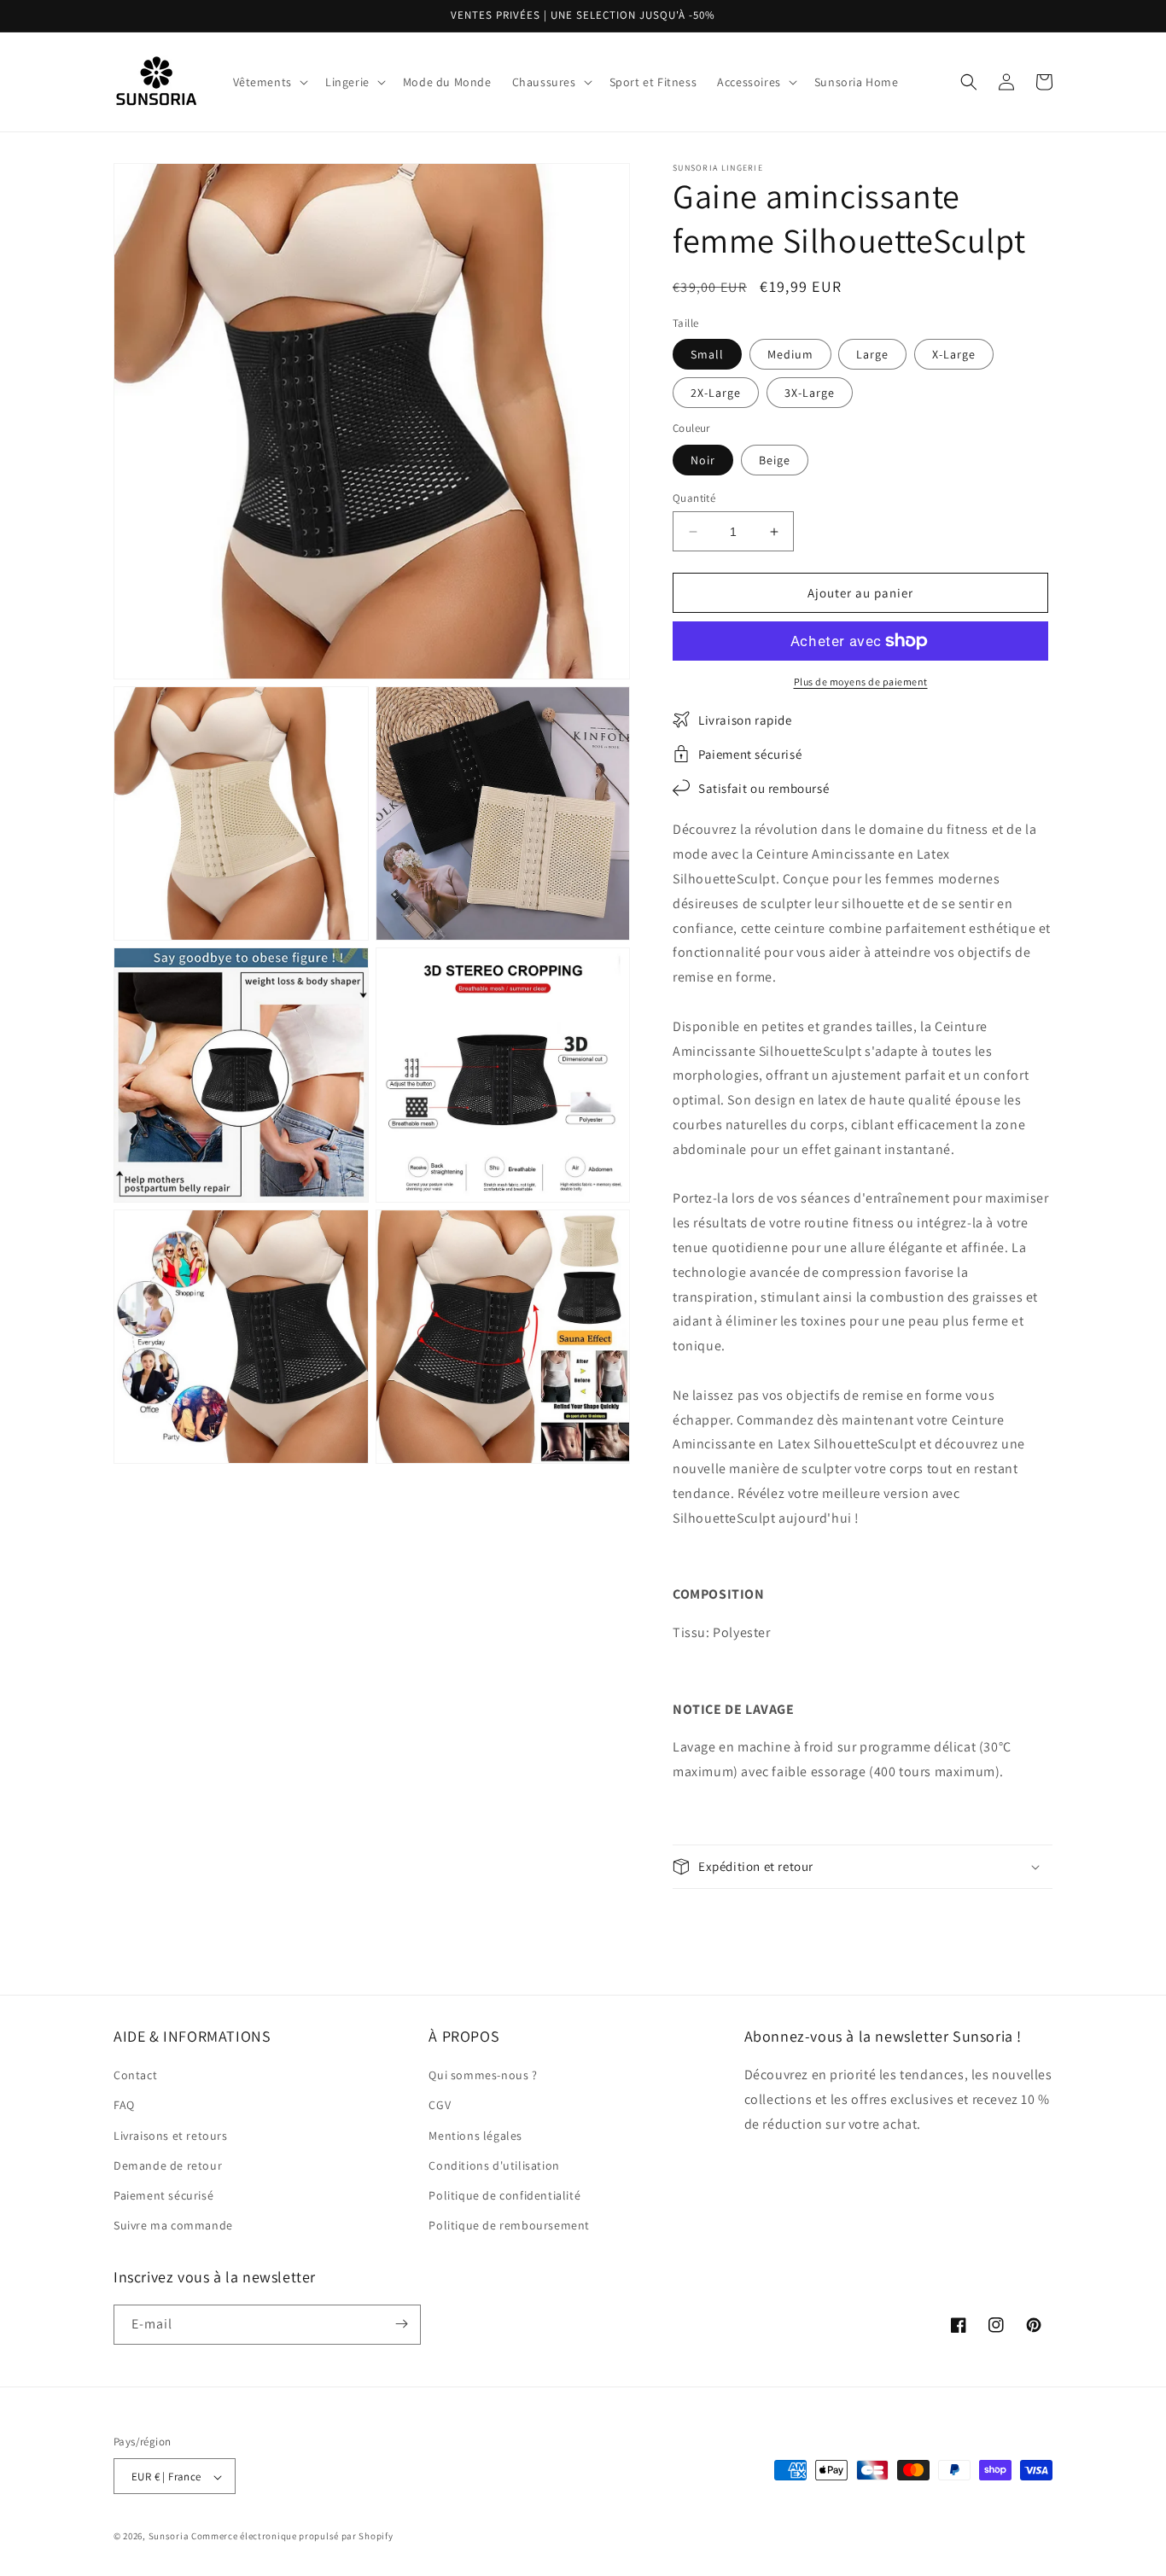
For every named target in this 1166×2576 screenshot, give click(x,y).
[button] (269, 82)
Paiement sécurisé (163, 2195)
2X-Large (716, 393)
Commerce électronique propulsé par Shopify (292, 2537)
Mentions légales (475, 2136)
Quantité (694, 498)
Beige (775, 460)
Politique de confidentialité (504, 2195)
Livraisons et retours (171, 2136)
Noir (703, 460)
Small (707, 354)
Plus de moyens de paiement (861, 682)
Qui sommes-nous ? (483, 2076)
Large (872, 354)
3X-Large (810, 393)
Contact (135, 2076)
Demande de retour (168, 2165)
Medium (790, 354)
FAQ (124, 2106)
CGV (440, 2106)
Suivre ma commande (173, 2226)
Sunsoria (169, 2537)
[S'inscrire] (401, 2324)
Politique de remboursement (509, 2226)
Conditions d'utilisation (494, 2165)
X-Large (954, 354)
